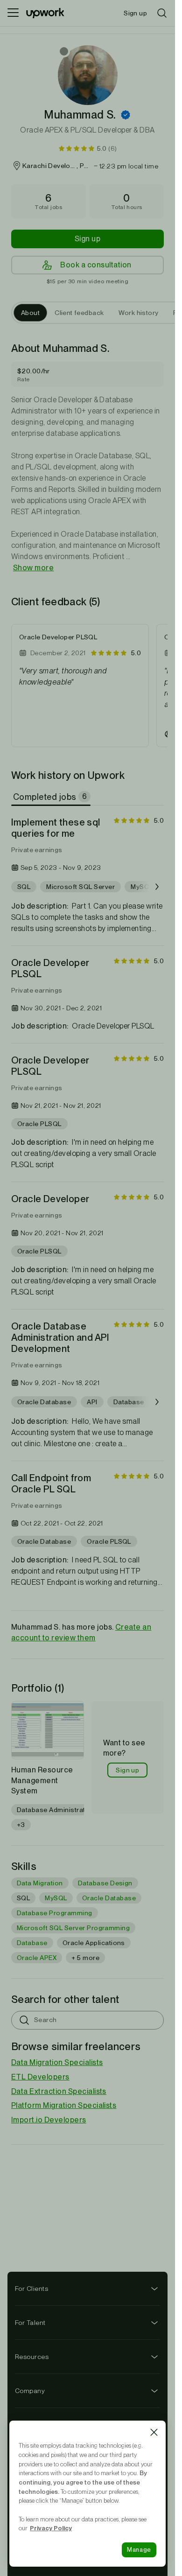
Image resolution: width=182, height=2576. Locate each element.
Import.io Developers (49, 2120)
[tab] (52, 797)
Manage (139, 2550)
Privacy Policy (51, 2528)
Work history (138, 313)
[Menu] (13, 13)
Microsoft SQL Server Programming (73, 1928)
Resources (32, 2357)
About (30, 313)
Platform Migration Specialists (64, 2105)
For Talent (30, 2323)
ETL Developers (40, 2077)
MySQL (56, 1898)
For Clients (31, 2289)
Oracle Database (109, 1898)
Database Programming (55, 1913)
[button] (126, 115)
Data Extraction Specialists (59, 2091)
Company (30, 2391)
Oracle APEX (37, 1958)
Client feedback (79, 313)
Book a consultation (96, 265)
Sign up (87, 239)
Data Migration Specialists (57, 2062)
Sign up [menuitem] (135, 13)
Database (32, 1943)
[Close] (154, 2432)
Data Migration (40, 1883)
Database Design (105, 1883)
